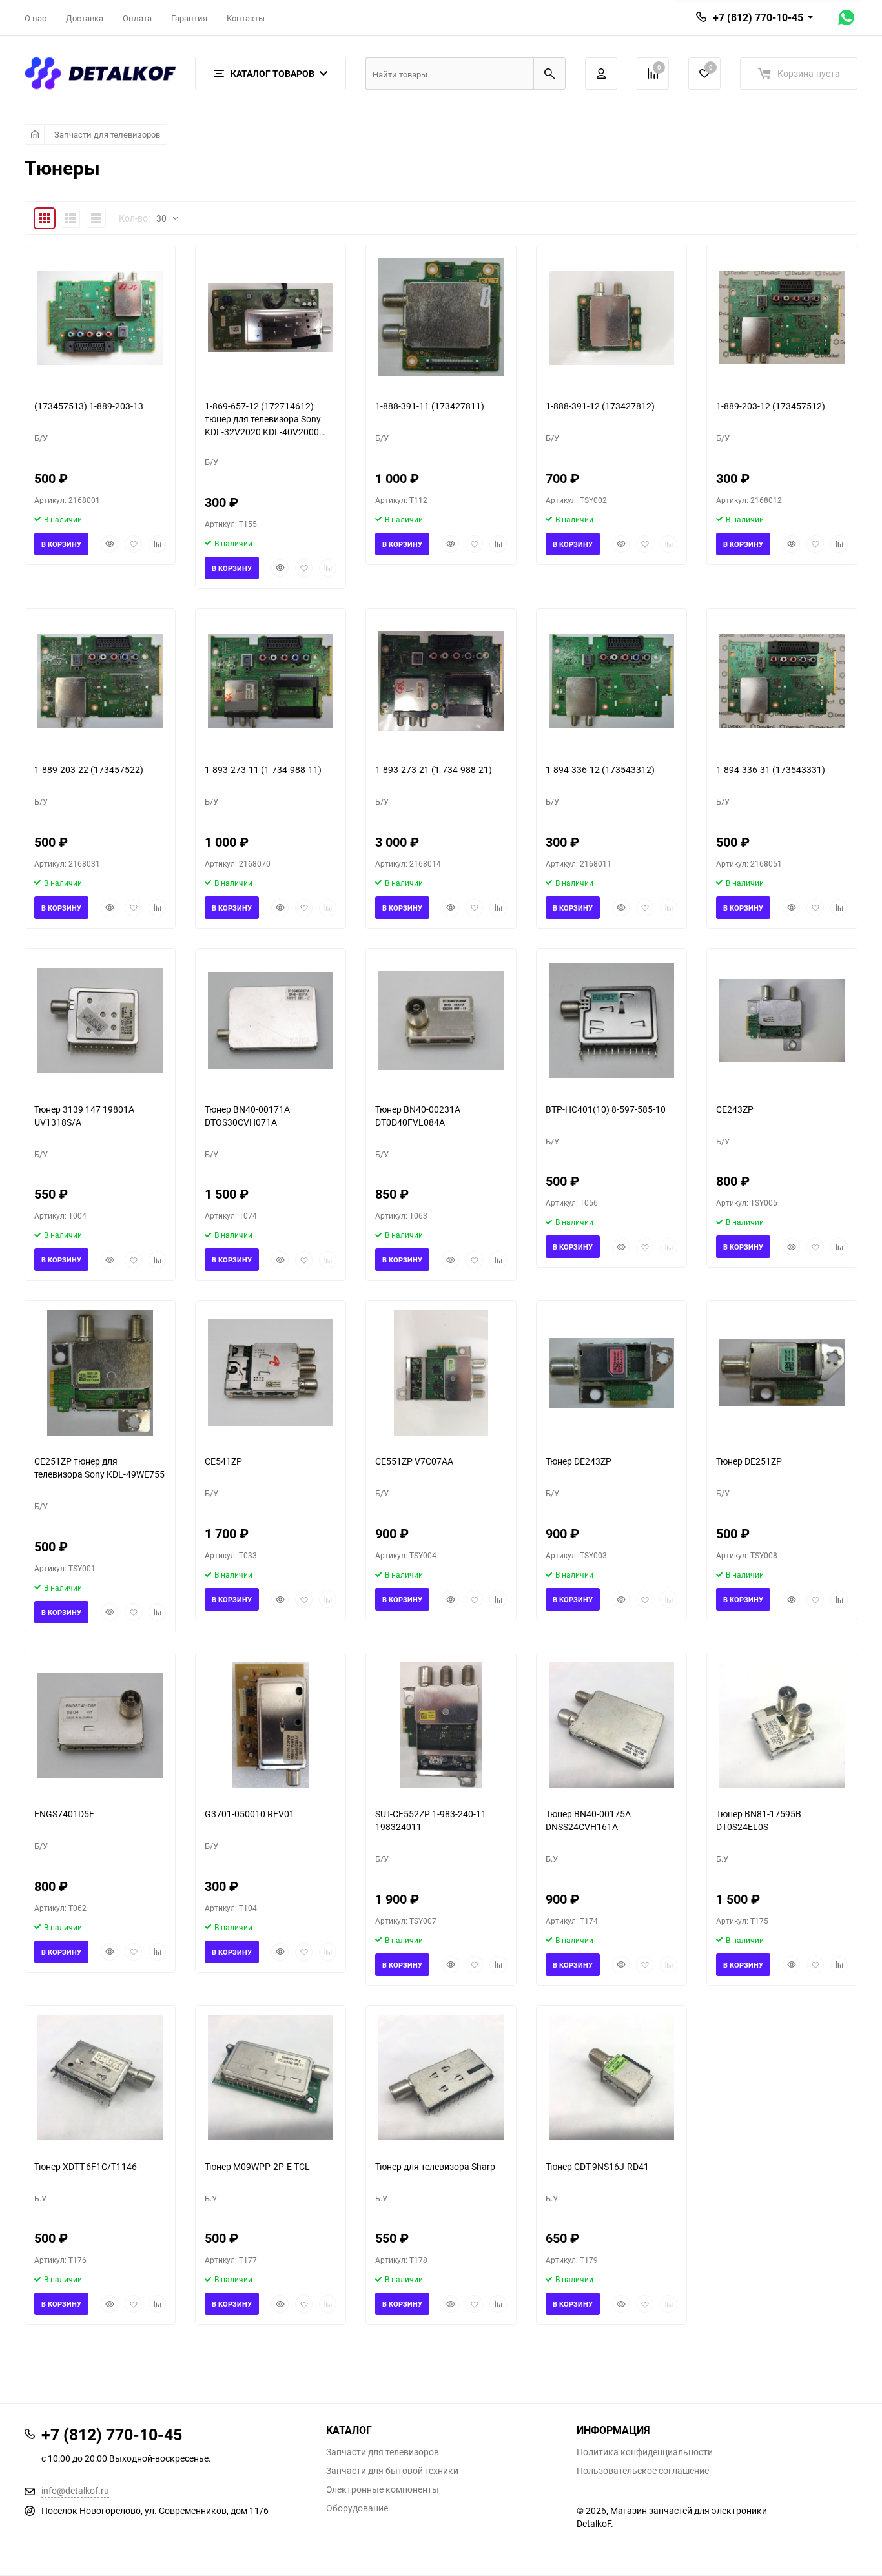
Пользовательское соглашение (643, 2471)
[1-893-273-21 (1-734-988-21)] (441, 681)
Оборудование (357, 2508)
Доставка (85, 18)
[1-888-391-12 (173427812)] (611, 317)
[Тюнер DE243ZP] (611, 1373)
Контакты (246, 18)
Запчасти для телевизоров (107, 134)
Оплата (137, 18)
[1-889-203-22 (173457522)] (100, 681)
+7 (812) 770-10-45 (758, 17)
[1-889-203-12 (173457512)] (782, 317)
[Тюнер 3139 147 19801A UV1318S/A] (100, 1021)
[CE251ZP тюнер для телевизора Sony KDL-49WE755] (100, 1373)
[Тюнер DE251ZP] (782, 1373)
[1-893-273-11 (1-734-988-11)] (271, 681)
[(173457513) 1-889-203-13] (100, 317)
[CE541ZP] (271, 1373)
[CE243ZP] (782, 1021)
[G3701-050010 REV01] (271, 1725)
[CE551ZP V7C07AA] (441, 1373)
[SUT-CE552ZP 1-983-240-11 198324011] (441, 1725)
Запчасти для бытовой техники (392, 2471)
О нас (36, 18)
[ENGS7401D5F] (100, 1725)
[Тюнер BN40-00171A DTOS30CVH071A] (271, 1021)
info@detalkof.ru (75, 2490)
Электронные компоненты (383, 2489)
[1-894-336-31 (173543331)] (782, 681)
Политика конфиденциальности (645, 2452)
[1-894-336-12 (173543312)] (611, 681)
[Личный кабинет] (601, 74)
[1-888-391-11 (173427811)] (441, 317)
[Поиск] (549, 74)
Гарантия (189, 18)
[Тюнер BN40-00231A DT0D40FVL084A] (441, 1021)
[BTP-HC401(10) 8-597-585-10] (611, 1021)
